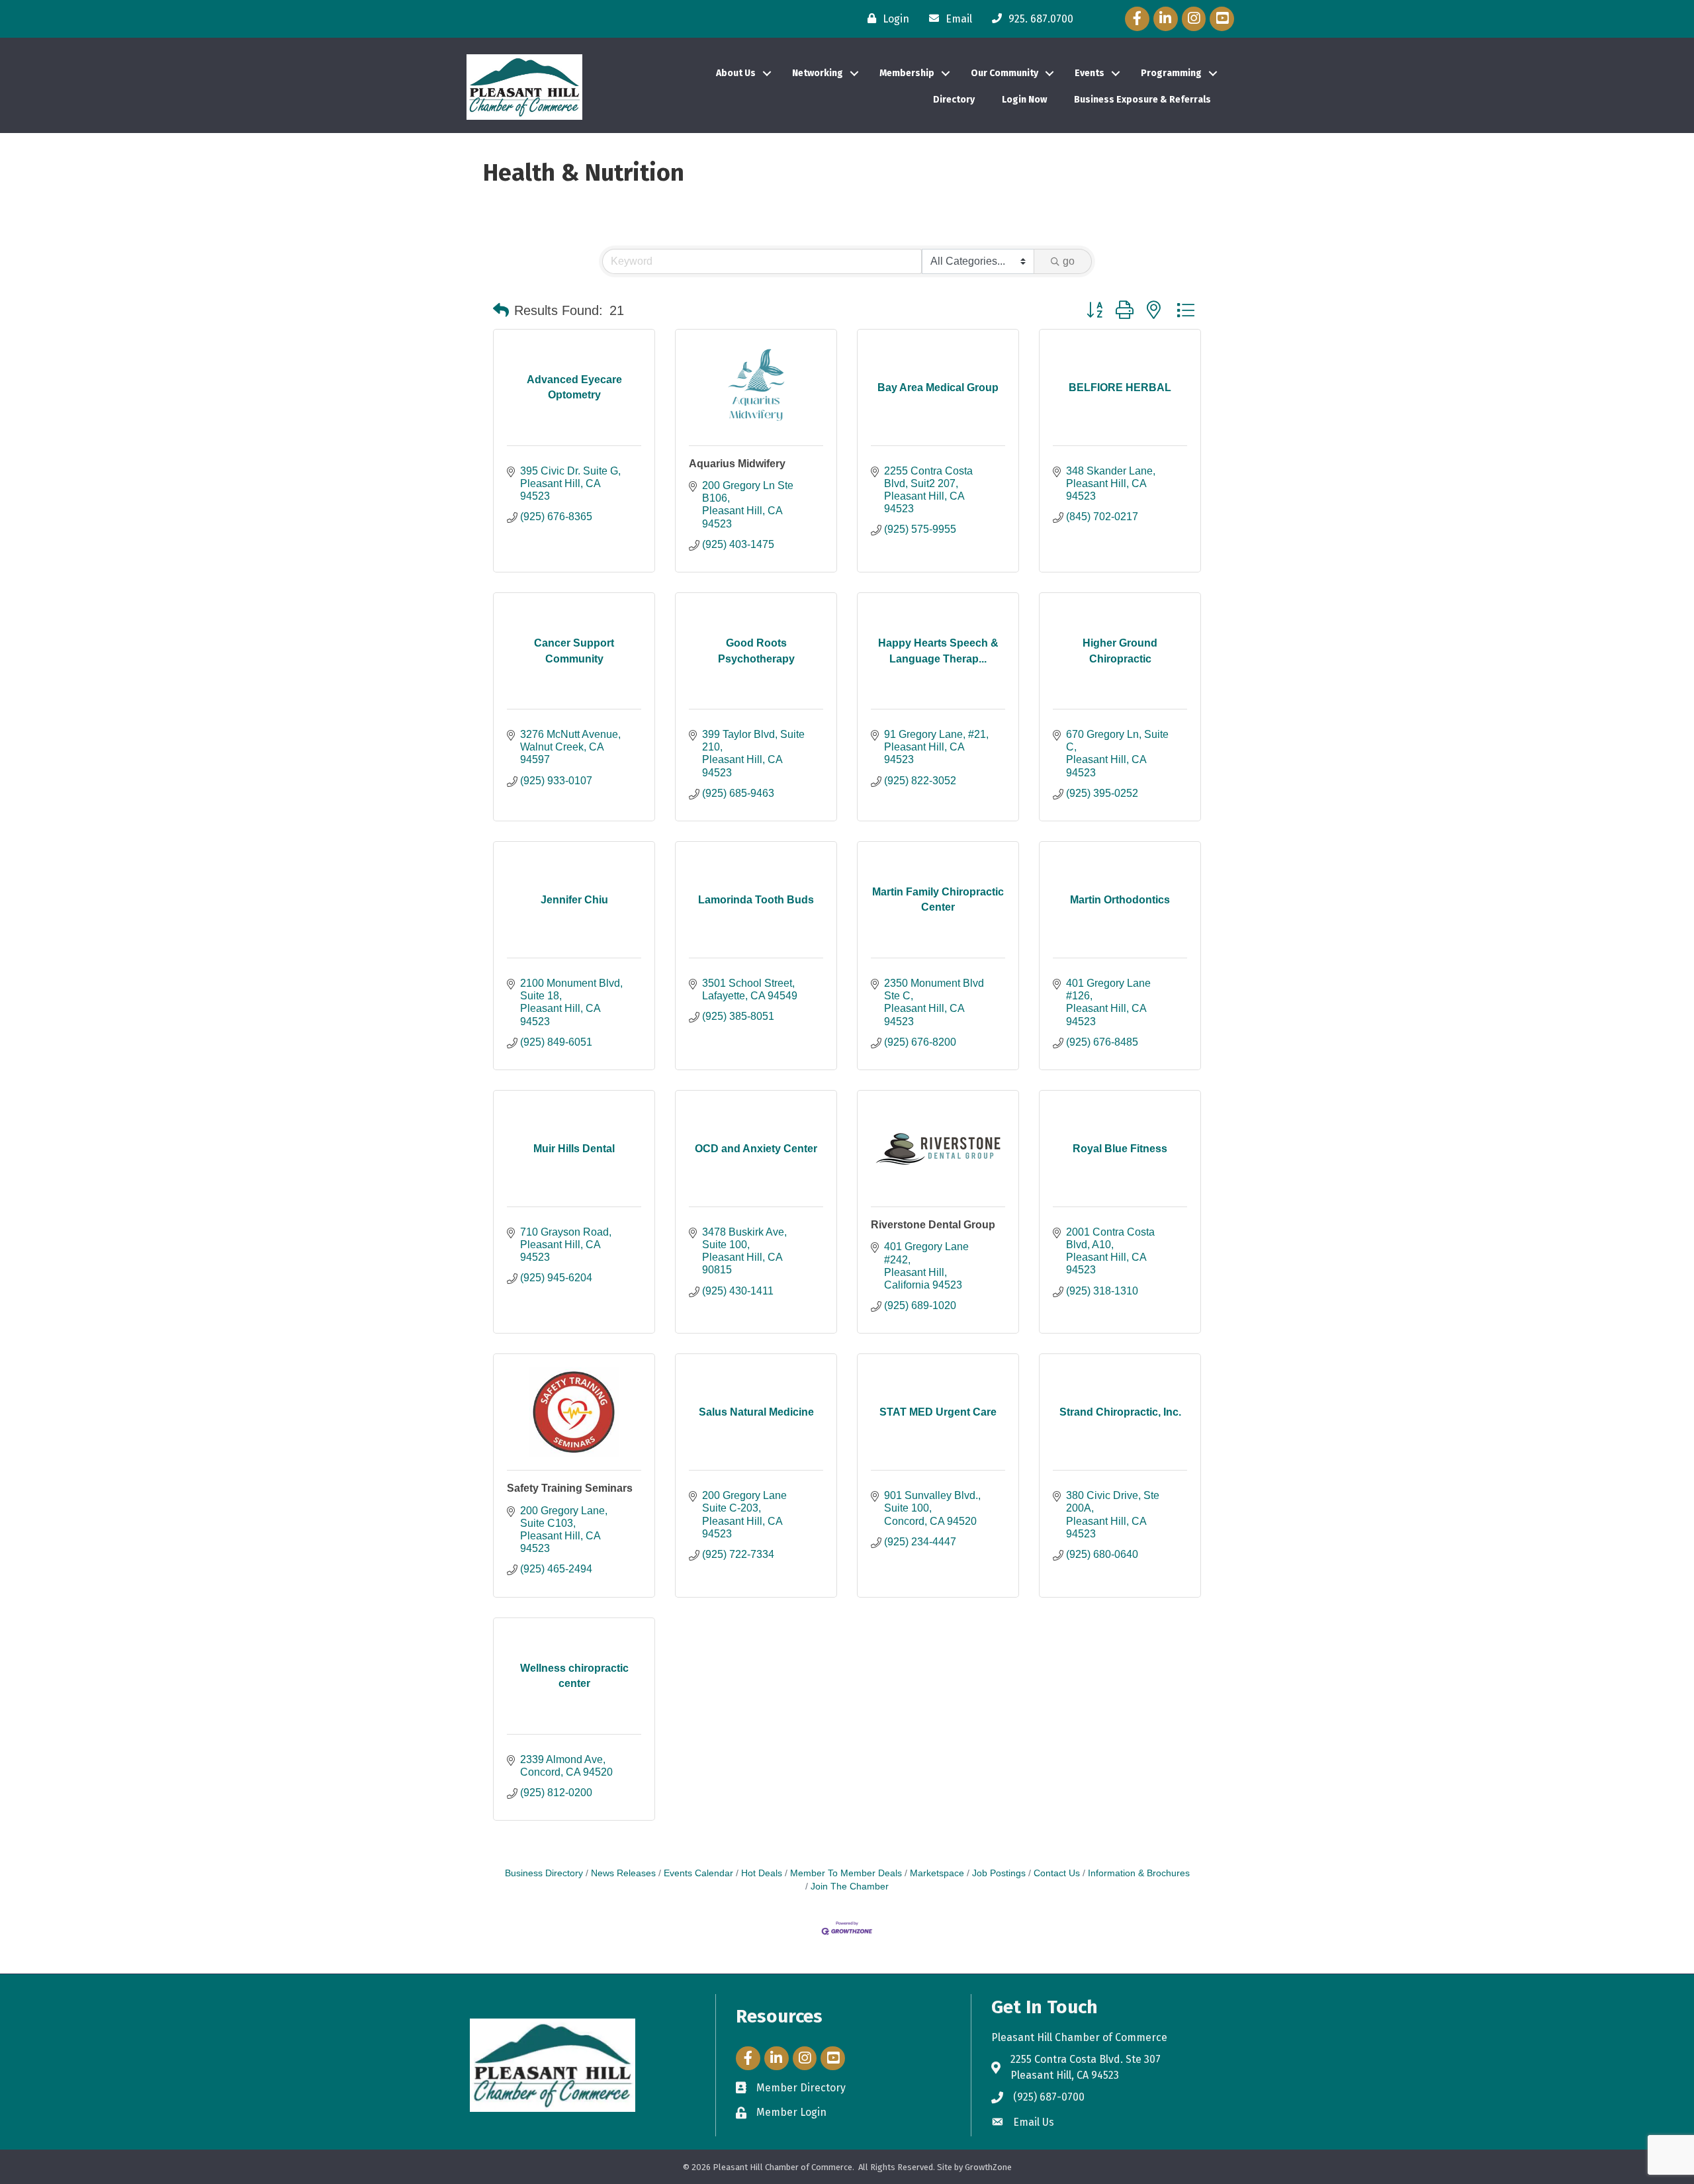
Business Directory (544, 1873)
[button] (501, 310)
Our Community (1004, 73)
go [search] (1069, 261)
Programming (1171, 73)
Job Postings (999, 1873)
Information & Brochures (1139, 1873)
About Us (736, 73)
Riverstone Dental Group (933, 1225)
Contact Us (1057, 1873)
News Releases (623, 1873)
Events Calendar (698, 1873)
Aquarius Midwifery (737, 464)
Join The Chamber (850, 1887)
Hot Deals (762, 1873)
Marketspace (937, 1873)
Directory (954, 100)
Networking (818, 73)
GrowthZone (988, 2167)
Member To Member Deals (846, 1873)
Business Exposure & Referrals (1142, 100)
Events (1090, 73)
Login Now (1024, 100)
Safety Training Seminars (570, 1488)
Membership (907, 73)
